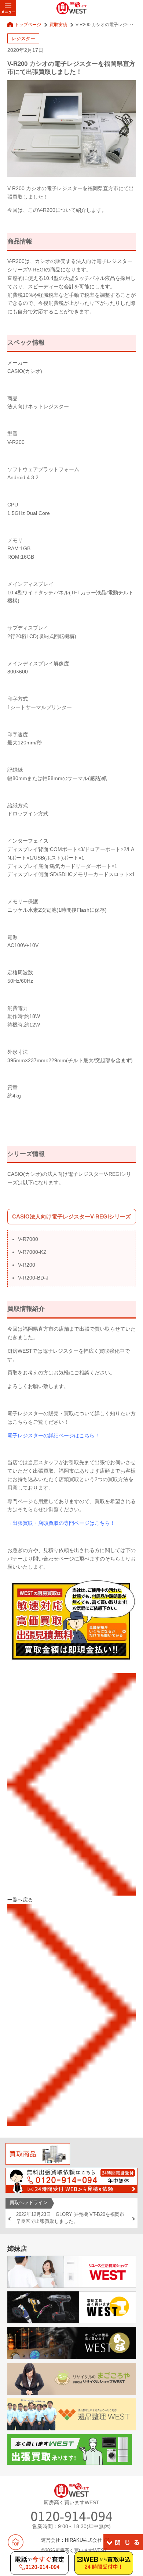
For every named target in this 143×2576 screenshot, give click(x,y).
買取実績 (58, 24)
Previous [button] (10, 2219)
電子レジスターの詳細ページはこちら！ (54, 1435)
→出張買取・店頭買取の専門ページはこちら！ (61, 1523)
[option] (71, 2218)
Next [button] (133, 2219)
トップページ (28, 24)
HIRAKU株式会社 (83, 2540)
